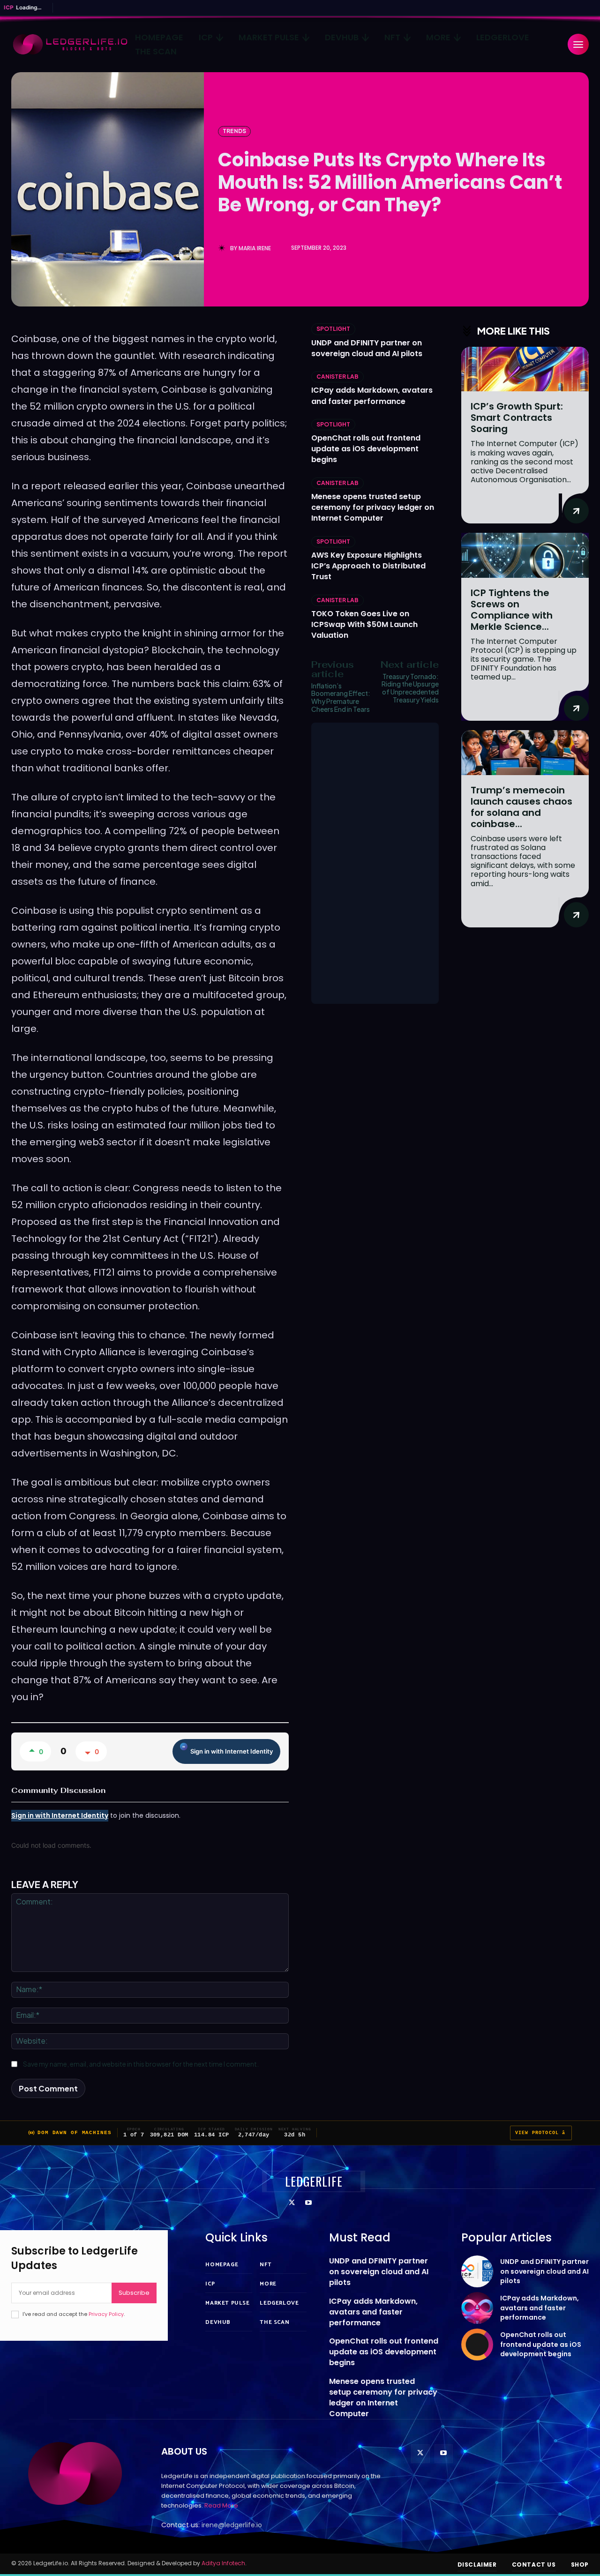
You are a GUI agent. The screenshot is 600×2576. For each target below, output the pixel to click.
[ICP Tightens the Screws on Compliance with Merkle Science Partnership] (525, 555)
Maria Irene (255, 248)
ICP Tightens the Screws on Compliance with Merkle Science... (512, 610)
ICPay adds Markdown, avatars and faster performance (372, 396)
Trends (234, 131)
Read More (221, 2505)
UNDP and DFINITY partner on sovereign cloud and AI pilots (367, 348)
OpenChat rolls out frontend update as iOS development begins (366, 449)
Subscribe (134, 2293)
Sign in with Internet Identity (232, 1751)
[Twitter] (292, 2203)
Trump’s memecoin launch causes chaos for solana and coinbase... (521, 807)
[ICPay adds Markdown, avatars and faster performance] (477, 2308)
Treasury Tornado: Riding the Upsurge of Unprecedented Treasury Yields (410, 688)
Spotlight (333, 329)
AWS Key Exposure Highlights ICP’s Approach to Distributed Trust (368, 566)
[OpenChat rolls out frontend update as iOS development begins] (477, 2345)
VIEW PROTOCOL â (541, 2133)
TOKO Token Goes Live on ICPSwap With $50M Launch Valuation (364, 624)
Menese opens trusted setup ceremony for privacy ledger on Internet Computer (373, 507)
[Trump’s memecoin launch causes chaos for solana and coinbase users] (525, 752)
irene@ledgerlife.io (232, 2525)
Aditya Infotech (223, 2563)
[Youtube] (308, 2203)
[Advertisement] (375, 863)
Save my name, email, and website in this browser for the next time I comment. (141, 2064)
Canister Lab (337, 377)
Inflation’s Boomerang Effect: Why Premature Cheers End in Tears (341, 697)
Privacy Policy (106, 2314)
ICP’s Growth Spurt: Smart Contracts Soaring (517, 418)
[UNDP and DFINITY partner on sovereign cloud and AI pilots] (477, 2271)
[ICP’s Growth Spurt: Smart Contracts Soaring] (525, 369)
